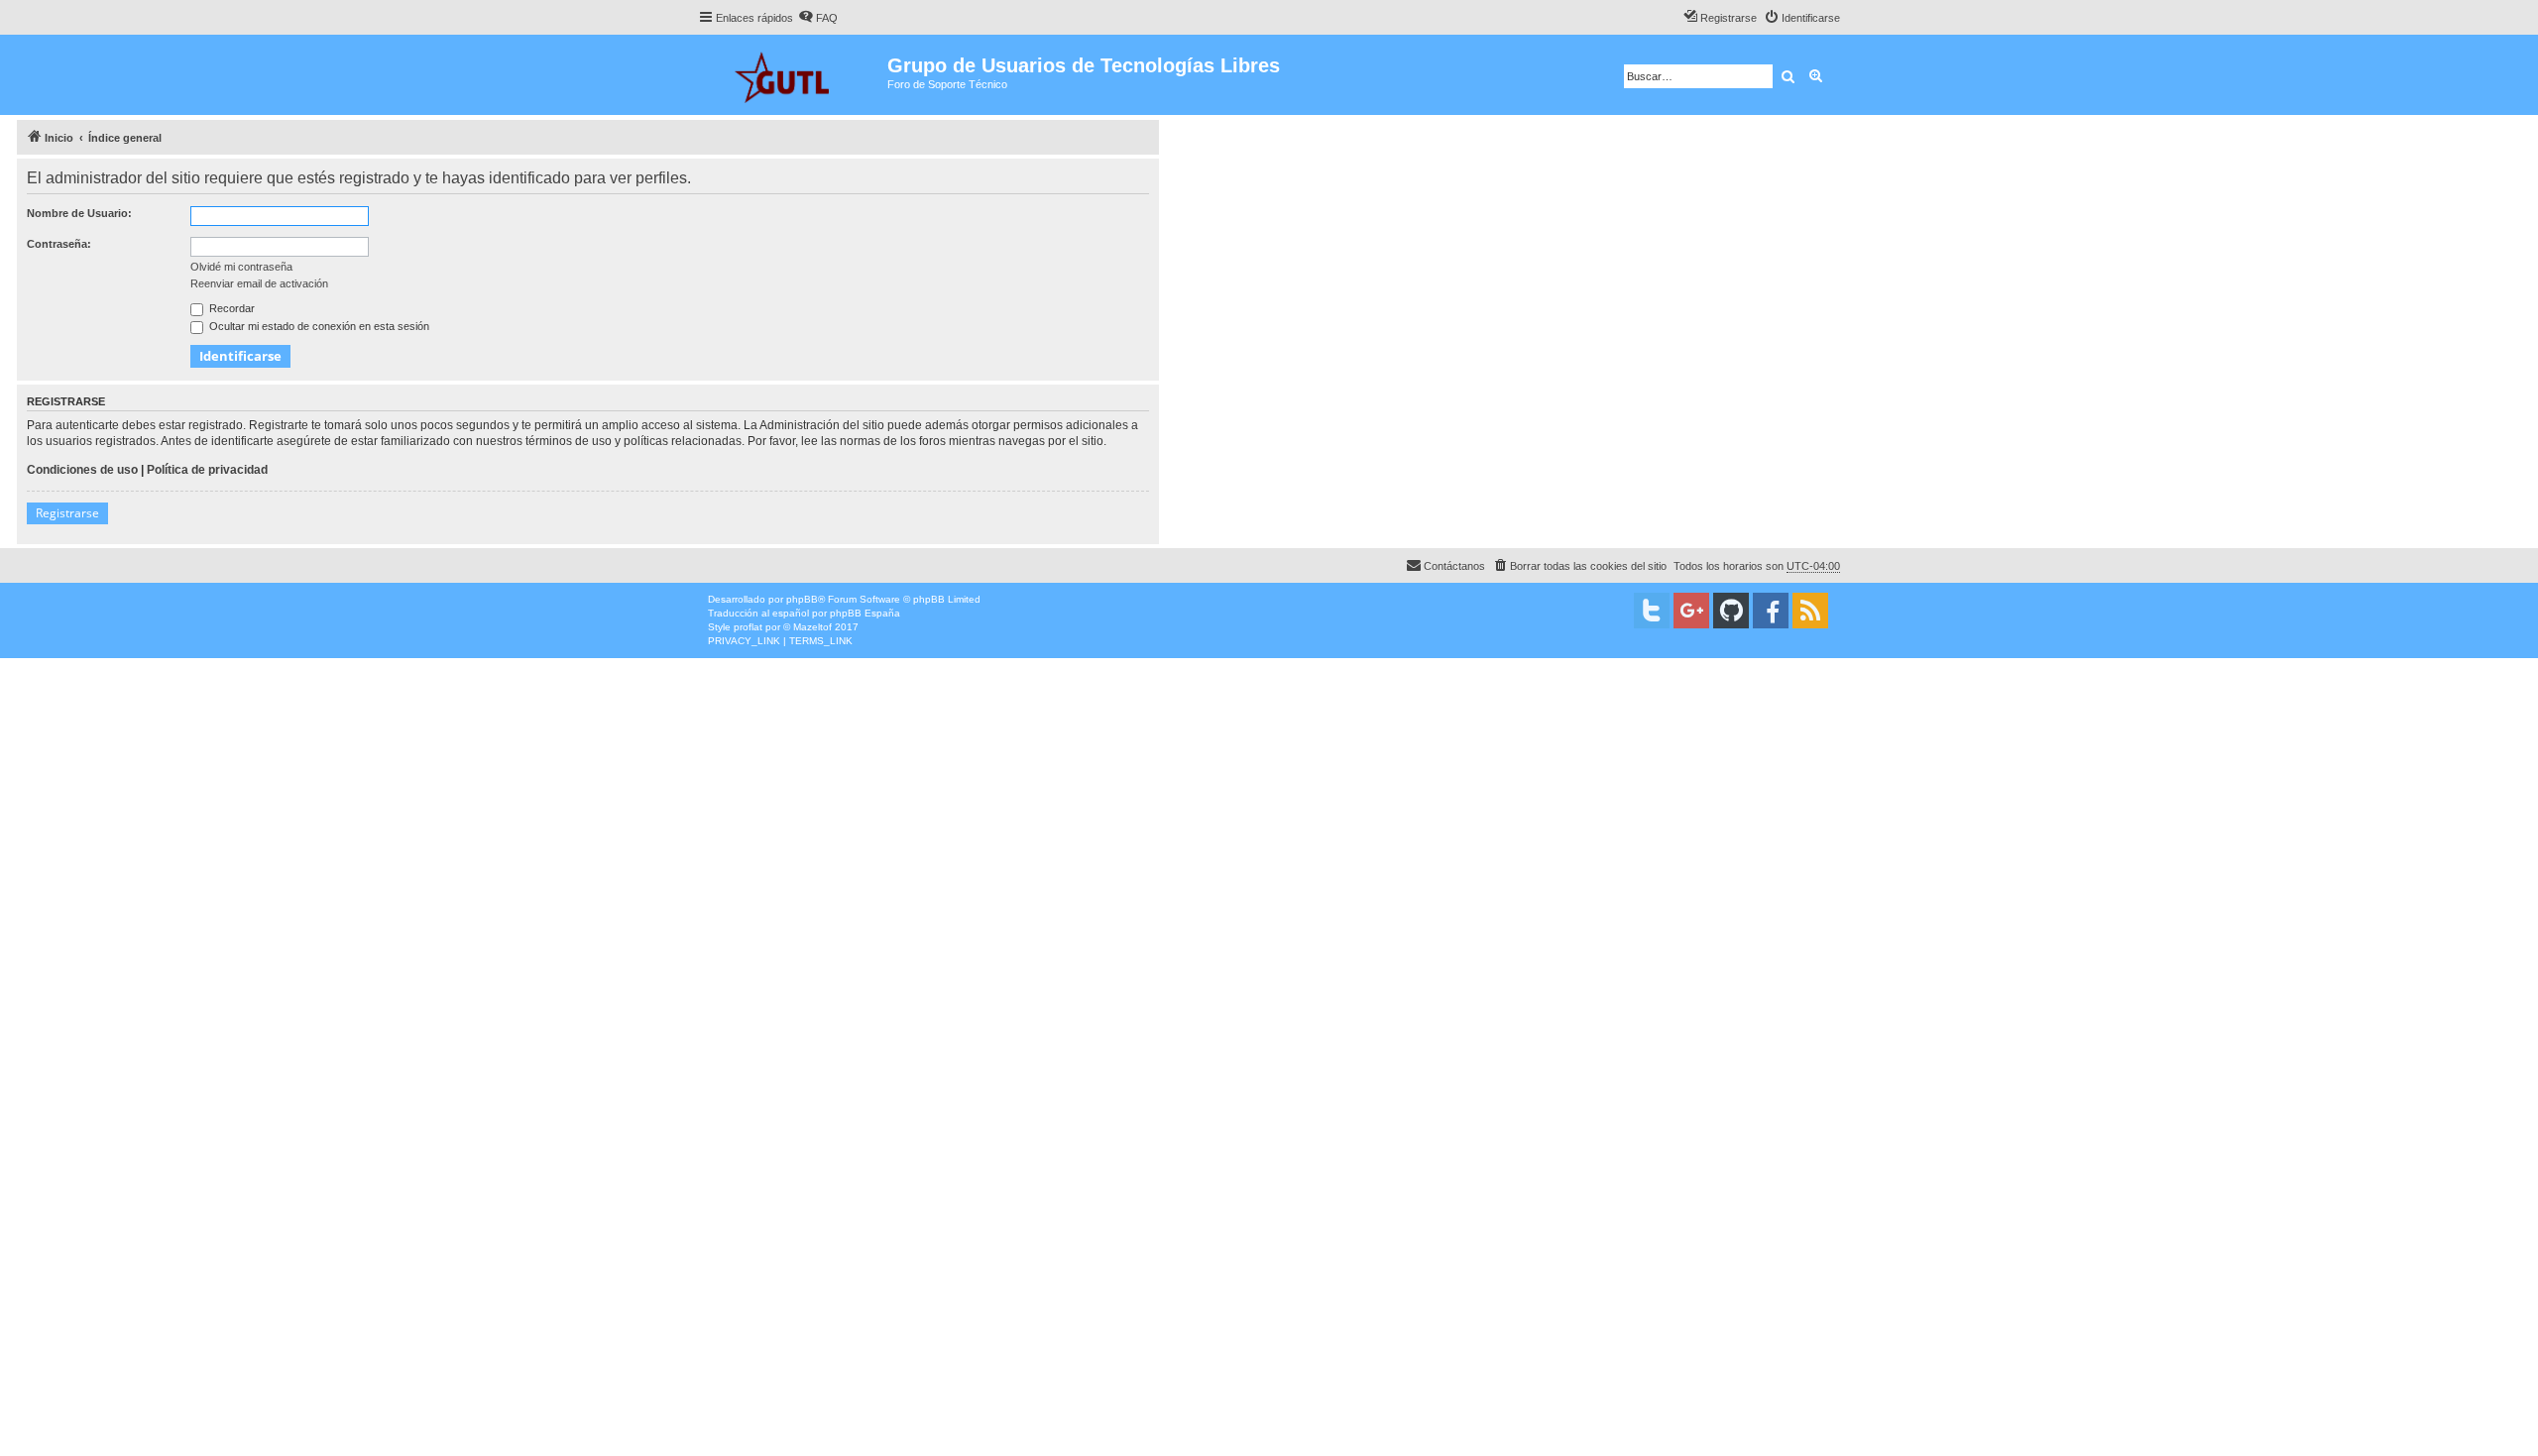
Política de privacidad (207, 470)
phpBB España (865, 613)
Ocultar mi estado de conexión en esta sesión (318, 326)
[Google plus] (1691, 611)
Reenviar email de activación (259, 283)
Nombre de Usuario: (79, 213)
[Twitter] (1652, 611)
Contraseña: (59, 244)
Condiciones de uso (82, 470)
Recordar (231, 308)
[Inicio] (793, 75)
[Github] (1731, 611)
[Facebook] (1771, 611)
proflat (748, 627)
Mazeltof (812, 627)
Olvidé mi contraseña (241, 267)
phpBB (802, 599)
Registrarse (67, 513)
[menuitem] (818, 18)
